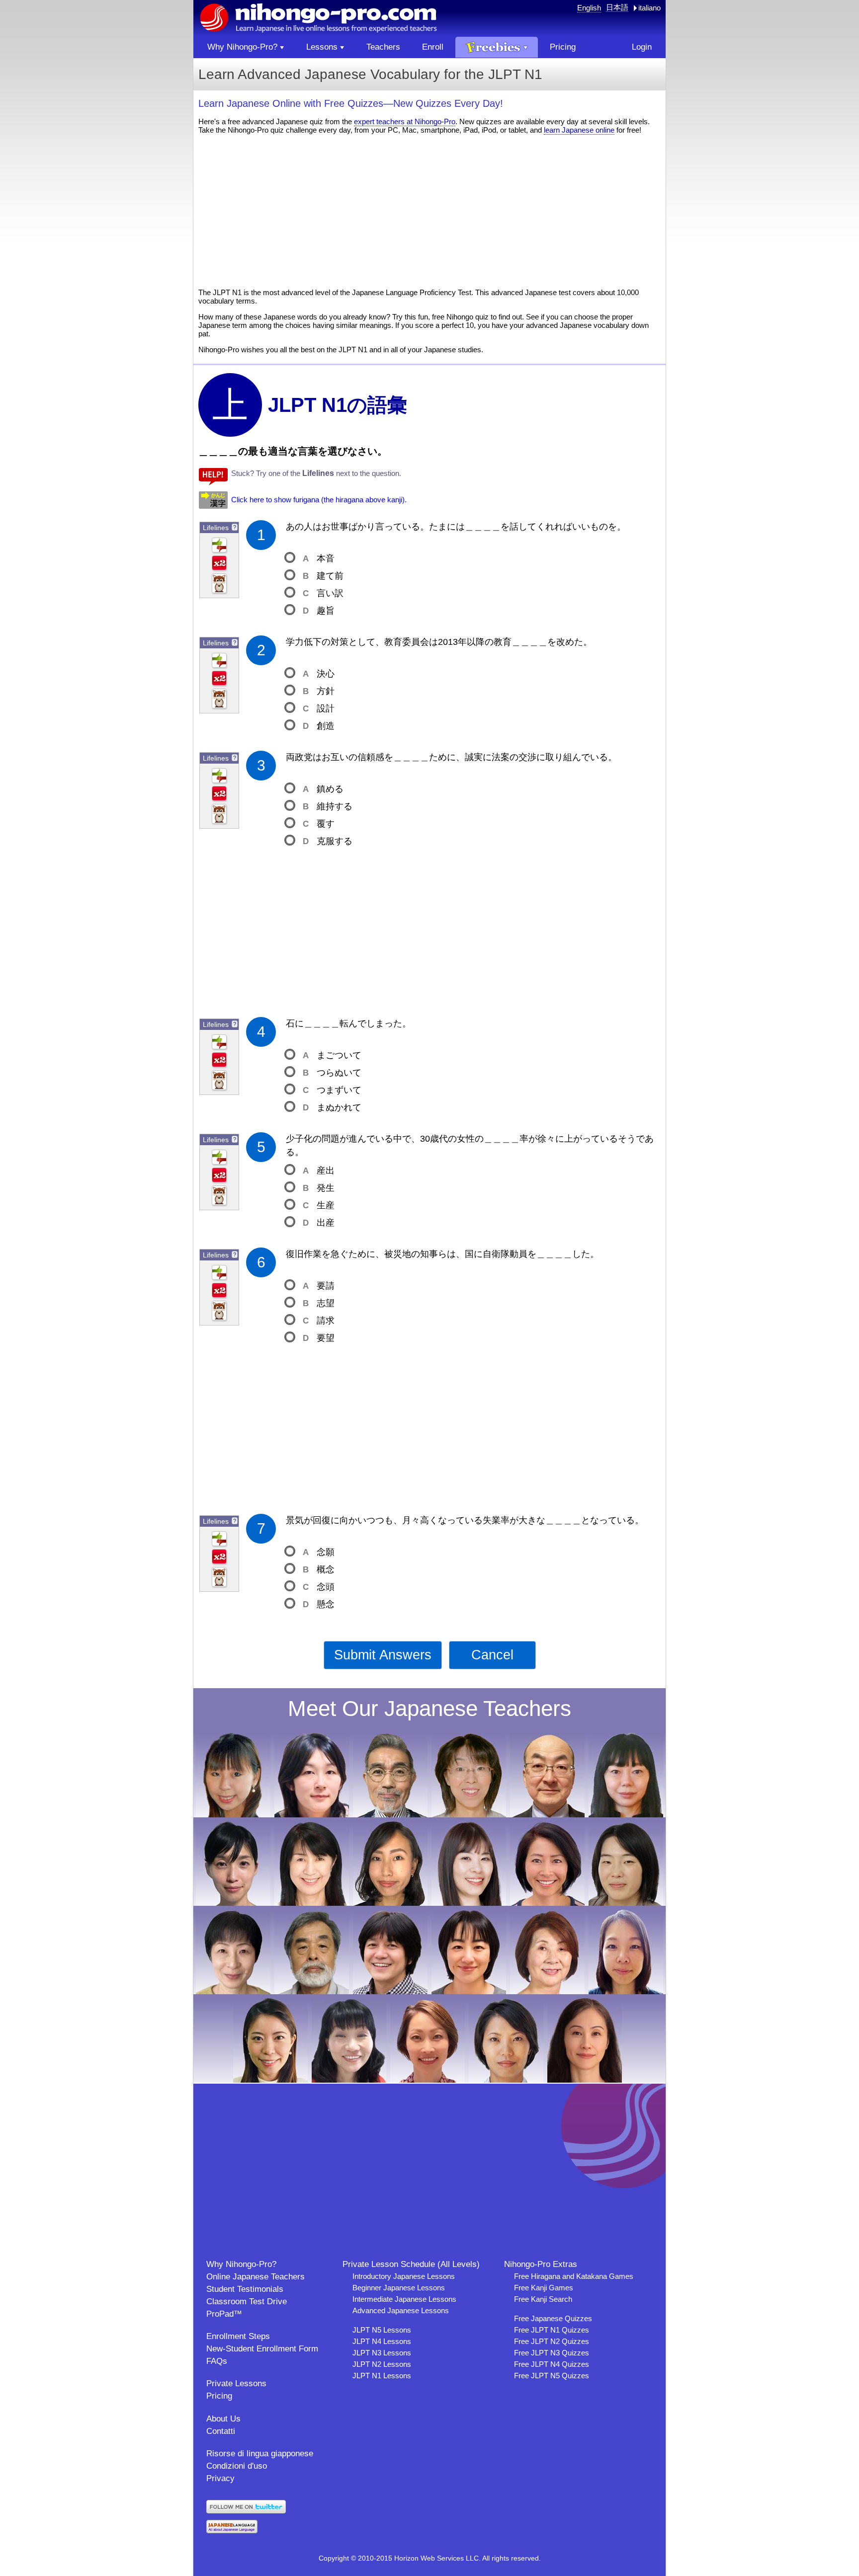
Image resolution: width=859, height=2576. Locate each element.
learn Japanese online (579, 130)
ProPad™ (224, 2314)
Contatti (221, 2431)
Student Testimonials (245, 2289)
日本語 (617, 7)
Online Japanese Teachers (256, 2277)
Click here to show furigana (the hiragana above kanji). (319, 500)
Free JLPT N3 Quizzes (552, 2353)
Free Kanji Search (543, 2299)
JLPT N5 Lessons (382, 2330)
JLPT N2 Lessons (382, 2364)
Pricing (219, 2396)
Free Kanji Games (544, 2288)
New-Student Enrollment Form (262, 2349)
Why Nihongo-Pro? (241, 2264)
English (589, 8)
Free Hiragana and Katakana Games (574, 2276)
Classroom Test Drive (247, 2302)
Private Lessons (236, 2383)
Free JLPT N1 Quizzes (552, 2330)
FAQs (217, 2361)
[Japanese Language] (232, 2531)
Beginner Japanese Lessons (399, 2288)
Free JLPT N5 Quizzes (552, 2376)
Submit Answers (383, 1655)
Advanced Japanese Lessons (401, 2310)
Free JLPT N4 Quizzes (552, 2364)
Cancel (492, 1655)
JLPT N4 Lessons (382, 2341)
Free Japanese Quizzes (553, 2318)
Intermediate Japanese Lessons (404, 2299)
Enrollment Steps (238, 2336)
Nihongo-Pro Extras (541, 2264)
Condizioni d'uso (237, 2466)
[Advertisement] (429, 211)
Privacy (220, 2478)
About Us (223, 2419)
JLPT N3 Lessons (382, 2353)
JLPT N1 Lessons (382, 2376)
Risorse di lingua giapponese (260, 2454)
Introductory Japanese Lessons (404, 2276)
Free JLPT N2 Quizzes (552, 2341)
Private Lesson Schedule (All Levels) (411, 2264)
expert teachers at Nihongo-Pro (405, 121)
